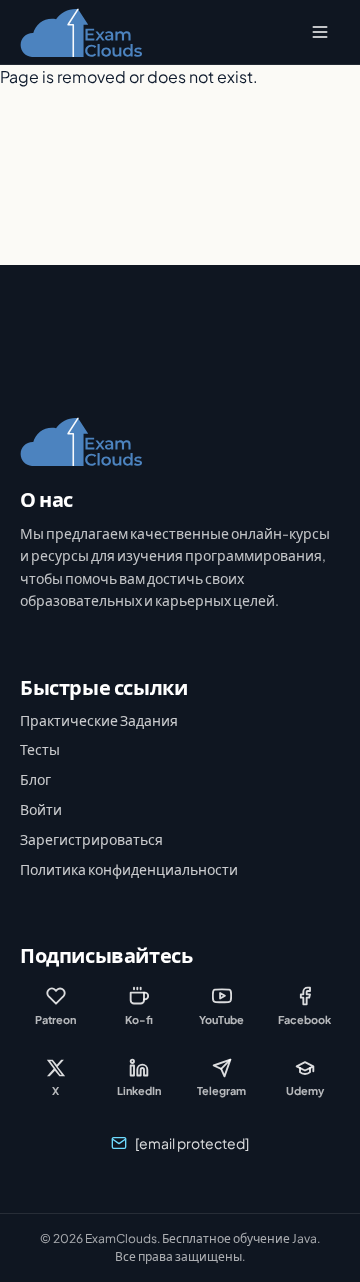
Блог (35, 779)
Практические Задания (99, 720)
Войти (41, 809)
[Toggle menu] (320, 32)
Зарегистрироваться (91, 839)
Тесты (40, 749)
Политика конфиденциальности (129, 869)
